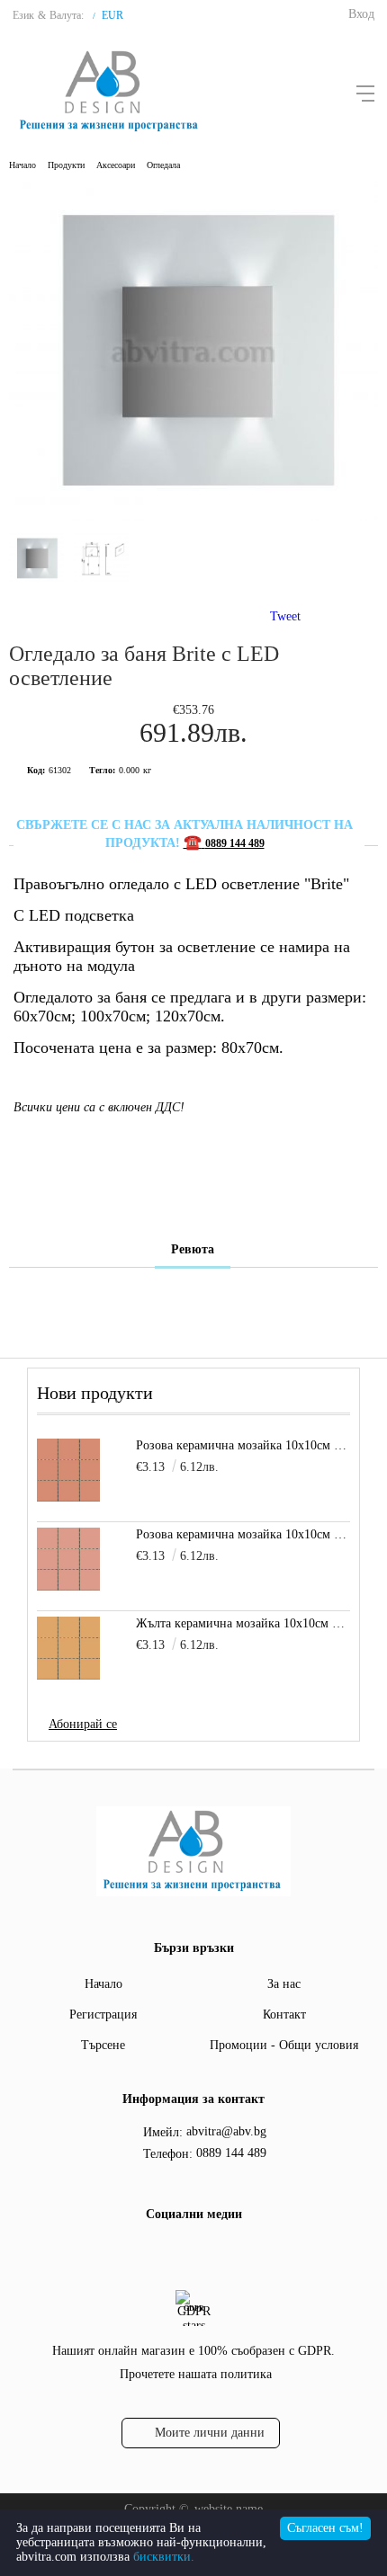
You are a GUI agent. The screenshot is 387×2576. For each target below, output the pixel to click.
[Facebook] (175, 2251)
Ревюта (193, 1249)
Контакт (284, 2014)
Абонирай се (83, 1724)
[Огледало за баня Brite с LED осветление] (193, 517)
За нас (284, 1984)
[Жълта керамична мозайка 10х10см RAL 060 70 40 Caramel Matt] (68, 1648)
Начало (22, 165)
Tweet (285, 616)
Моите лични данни (210, 2433)
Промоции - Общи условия (284, 2045)
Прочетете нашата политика (196, 2374)
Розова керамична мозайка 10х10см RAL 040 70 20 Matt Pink (243, 1534)
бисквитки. (164, 2557)
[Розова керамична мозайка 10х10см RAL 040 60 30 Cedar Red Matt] (68, 1470)
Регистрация (103, 2014)
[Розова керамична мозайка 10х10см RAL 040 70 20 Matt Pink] (68, 1559)
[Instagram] (207, 2251)
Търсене (103, 2045)
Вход (361, 14)
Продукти (66, 165)
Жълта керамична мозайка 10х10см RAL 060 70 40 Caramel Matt (243, 1623)
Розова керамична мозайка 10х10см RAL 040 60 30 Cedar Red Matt (243, 1445)
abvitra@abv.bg (226, 2131)
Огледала (163, 165)
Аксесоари (116, 165)
